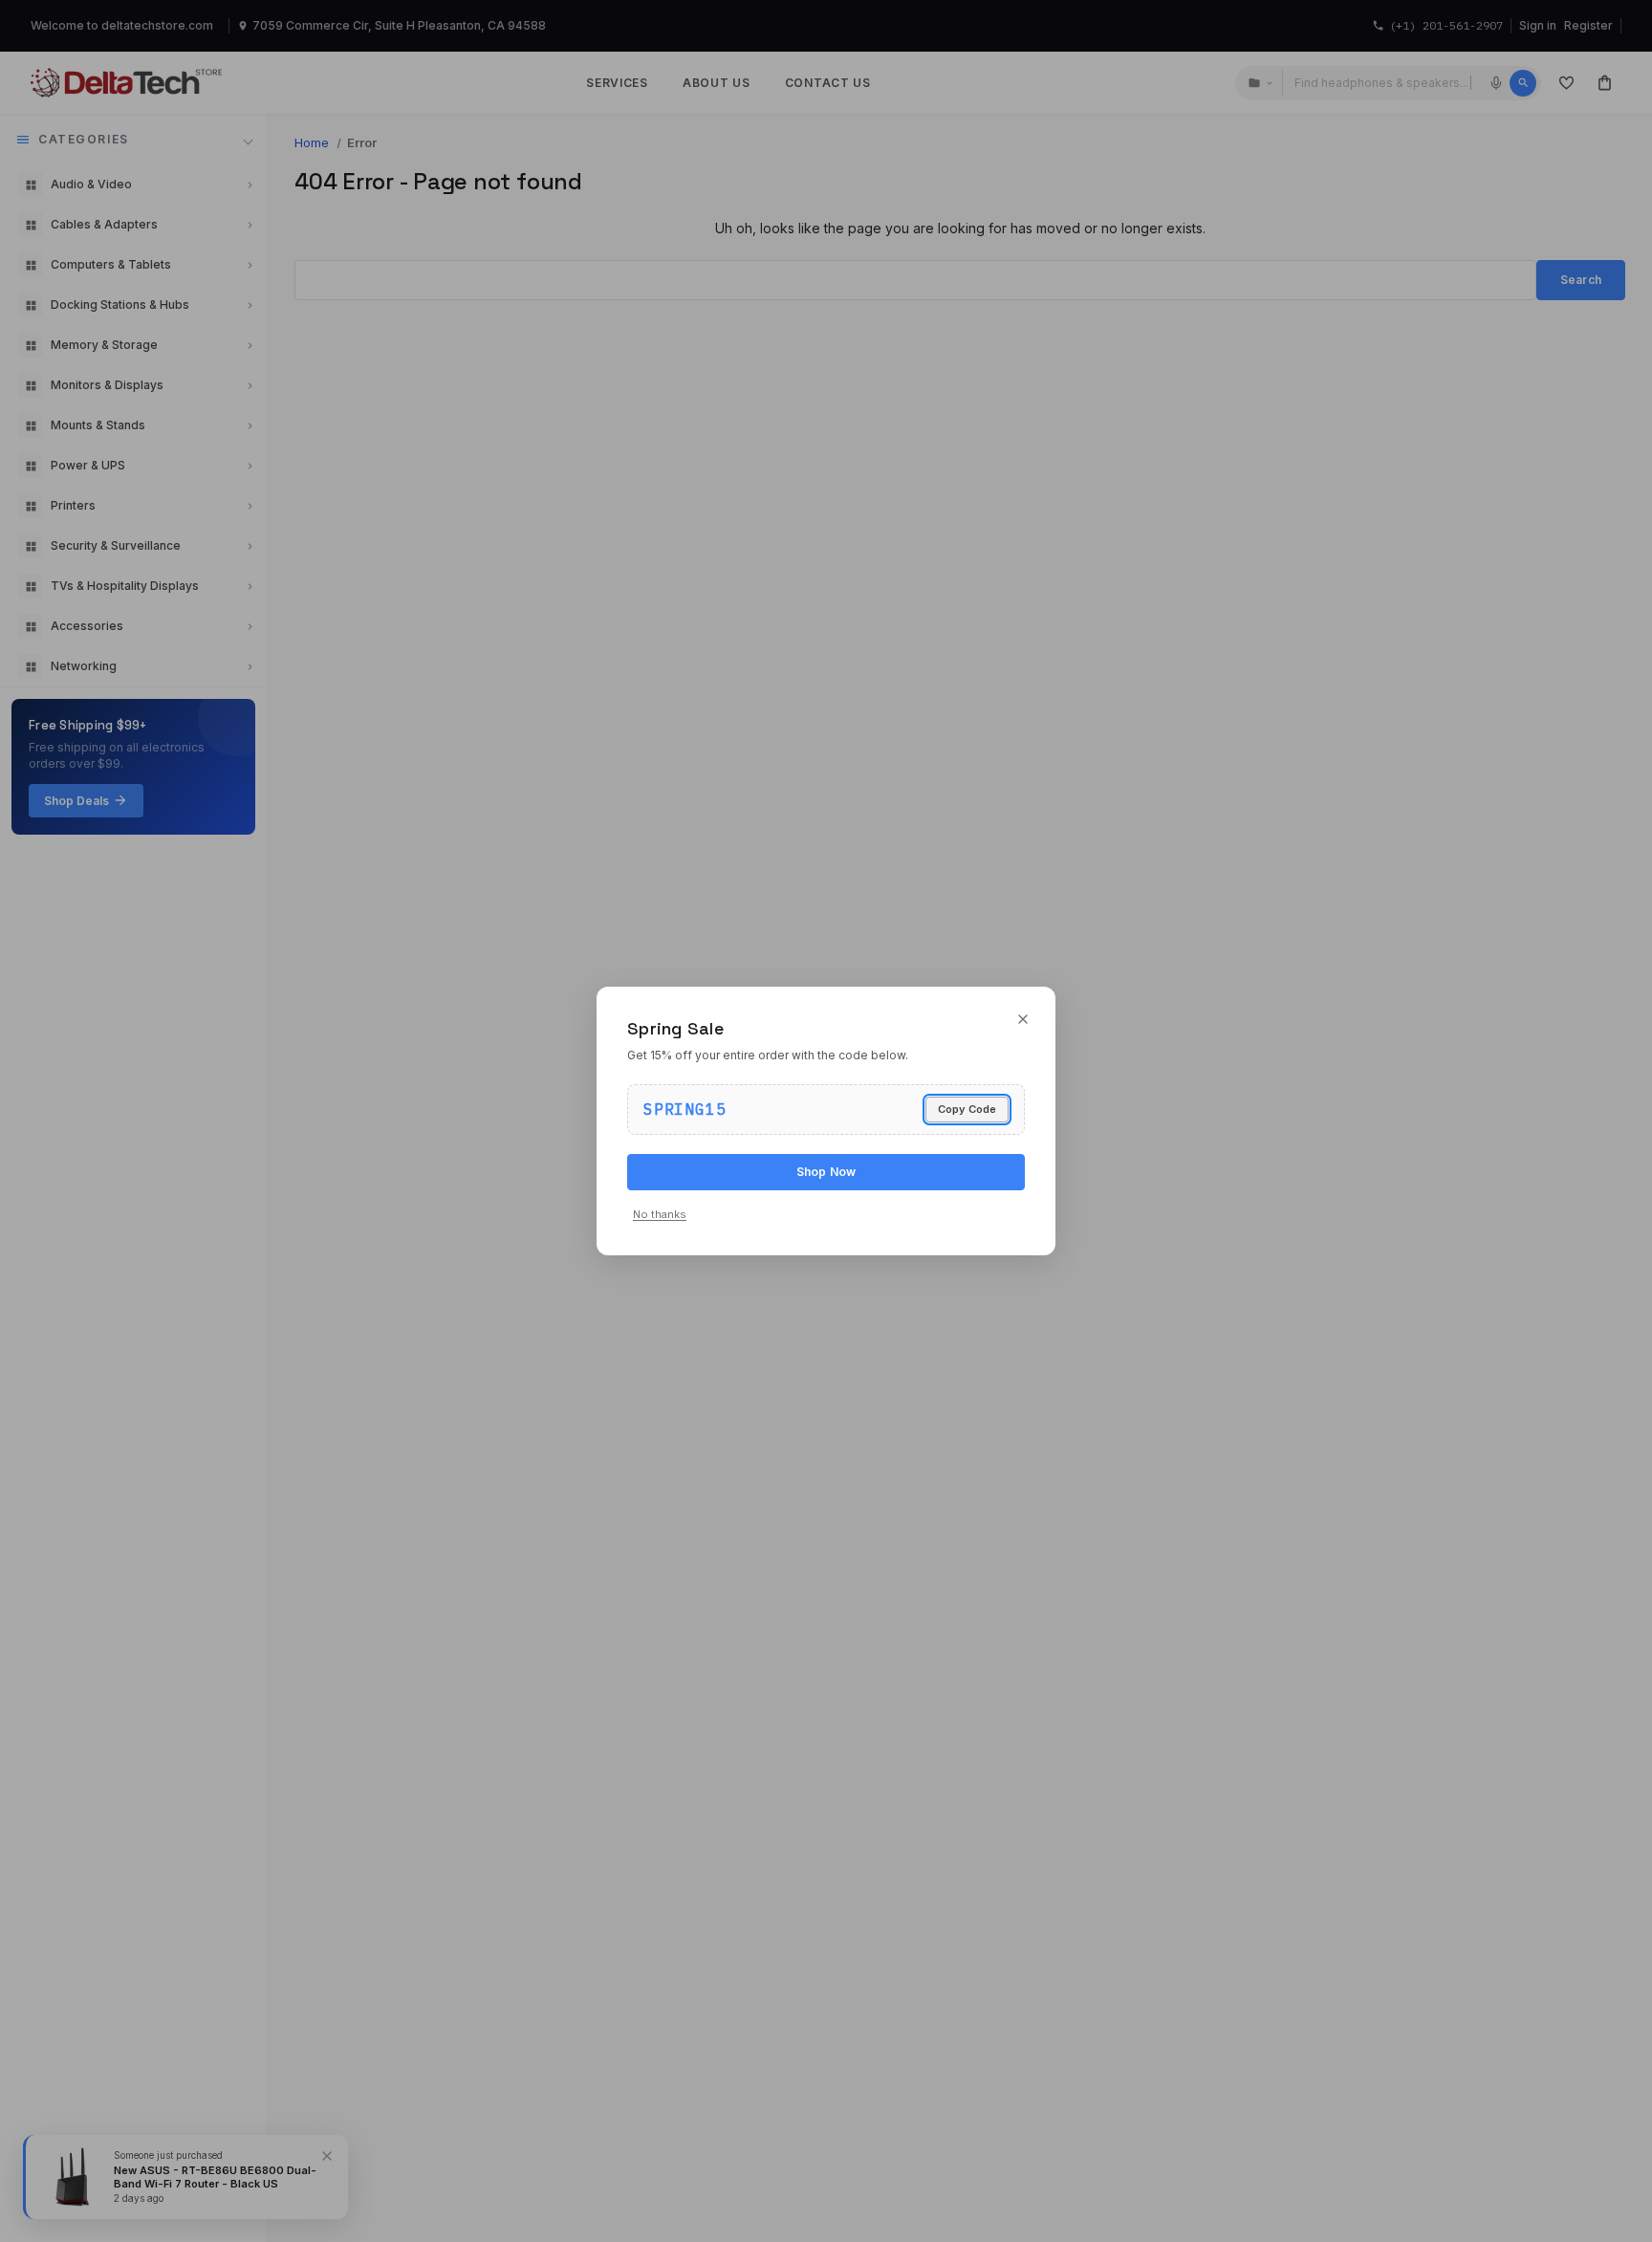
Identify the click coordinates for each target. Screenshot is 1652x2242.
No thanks (660, 1214)
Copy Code (967, 1109)
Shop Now (826, 1172)
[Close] (1023, 1019)
